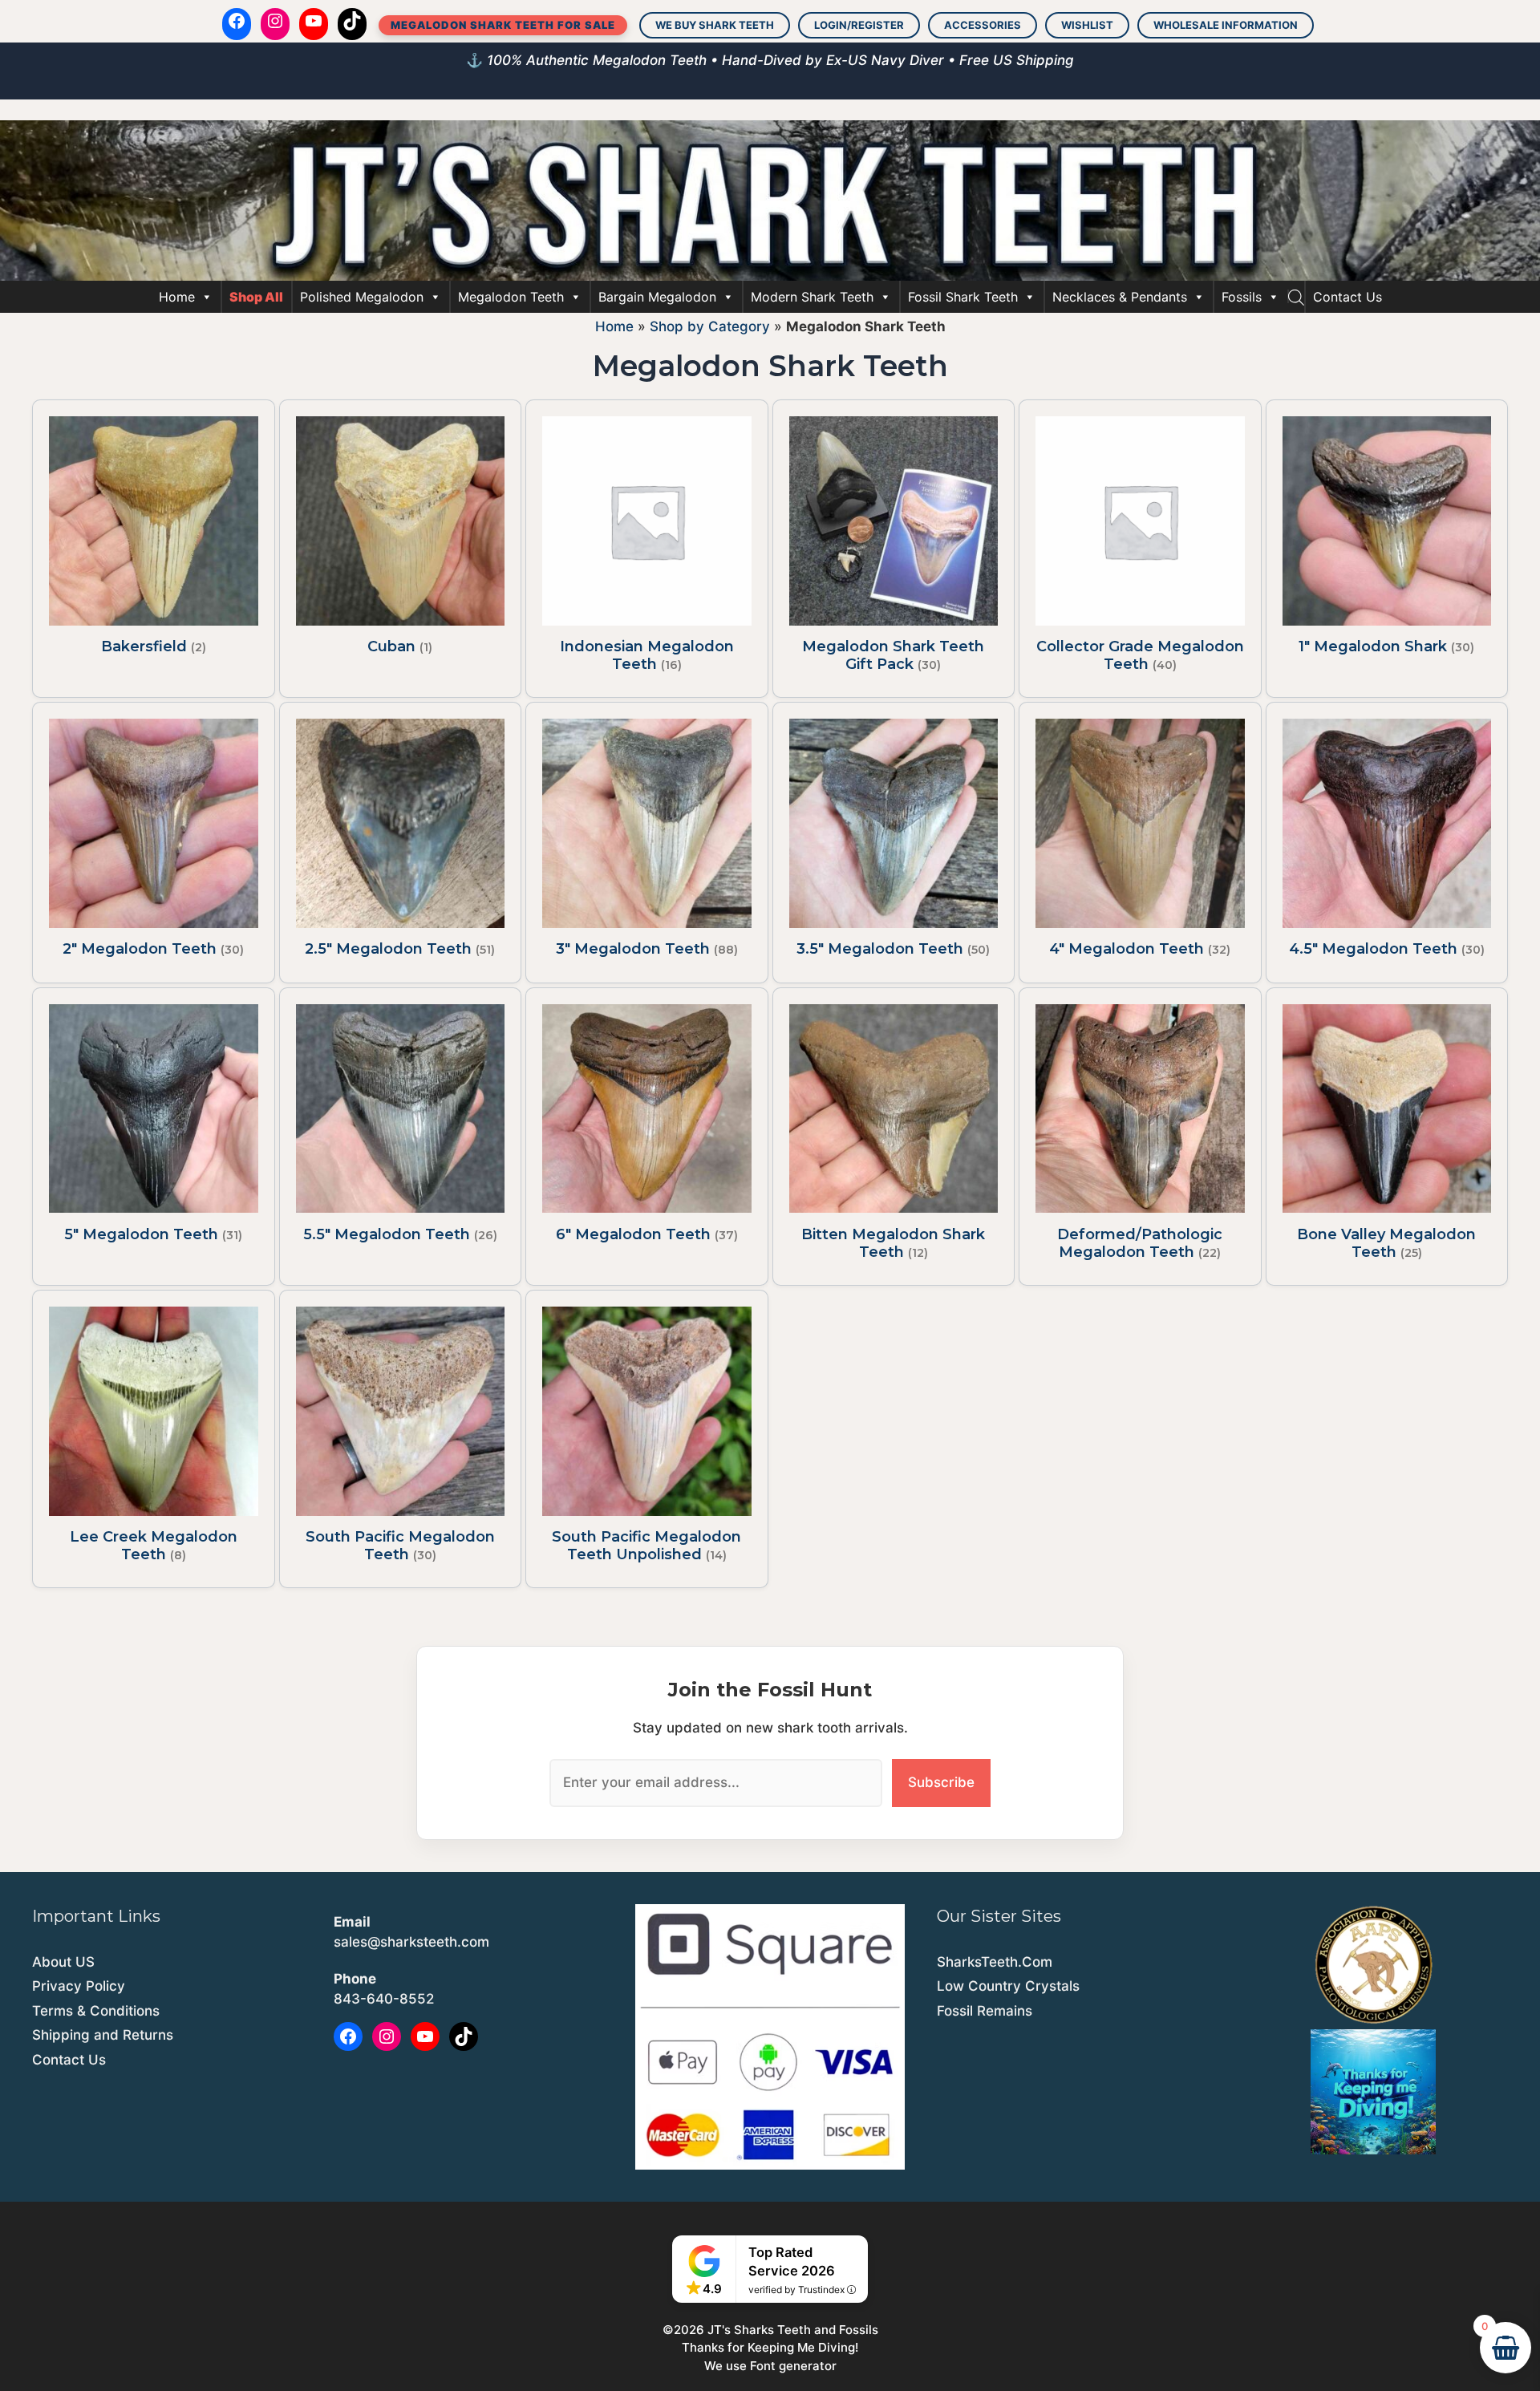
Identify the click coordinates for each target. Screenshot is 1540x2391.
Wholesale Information (1226, 25)
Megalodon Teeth (511, 297)
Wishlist (1087, 25)
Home (177, 297)
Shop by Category (710, 326)
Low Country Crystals (1008, 1986)
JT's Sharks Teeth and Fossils (793, 2330)
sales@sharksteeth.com (411, 1942)
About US (63, 1962)
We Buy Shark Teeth (715, 25)
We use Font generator (770, 2366)
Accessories (983, 25)
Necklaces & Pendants (1120, 297)
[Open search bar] (1296, 297)
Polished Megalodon (362, 297)
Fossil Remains (985, 2011)
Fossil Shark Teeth (963, 297)
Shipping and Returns (103, 2035)
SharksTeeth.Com (995, 1962)
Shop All (256, 297)
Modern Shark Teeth (812, 297)
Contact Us (1347, 297)
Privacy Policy (79, 1986)
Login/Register (859, 25)
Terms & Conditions (96, 2011)
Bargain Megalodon (657, 297)
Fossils (1242, 297)
